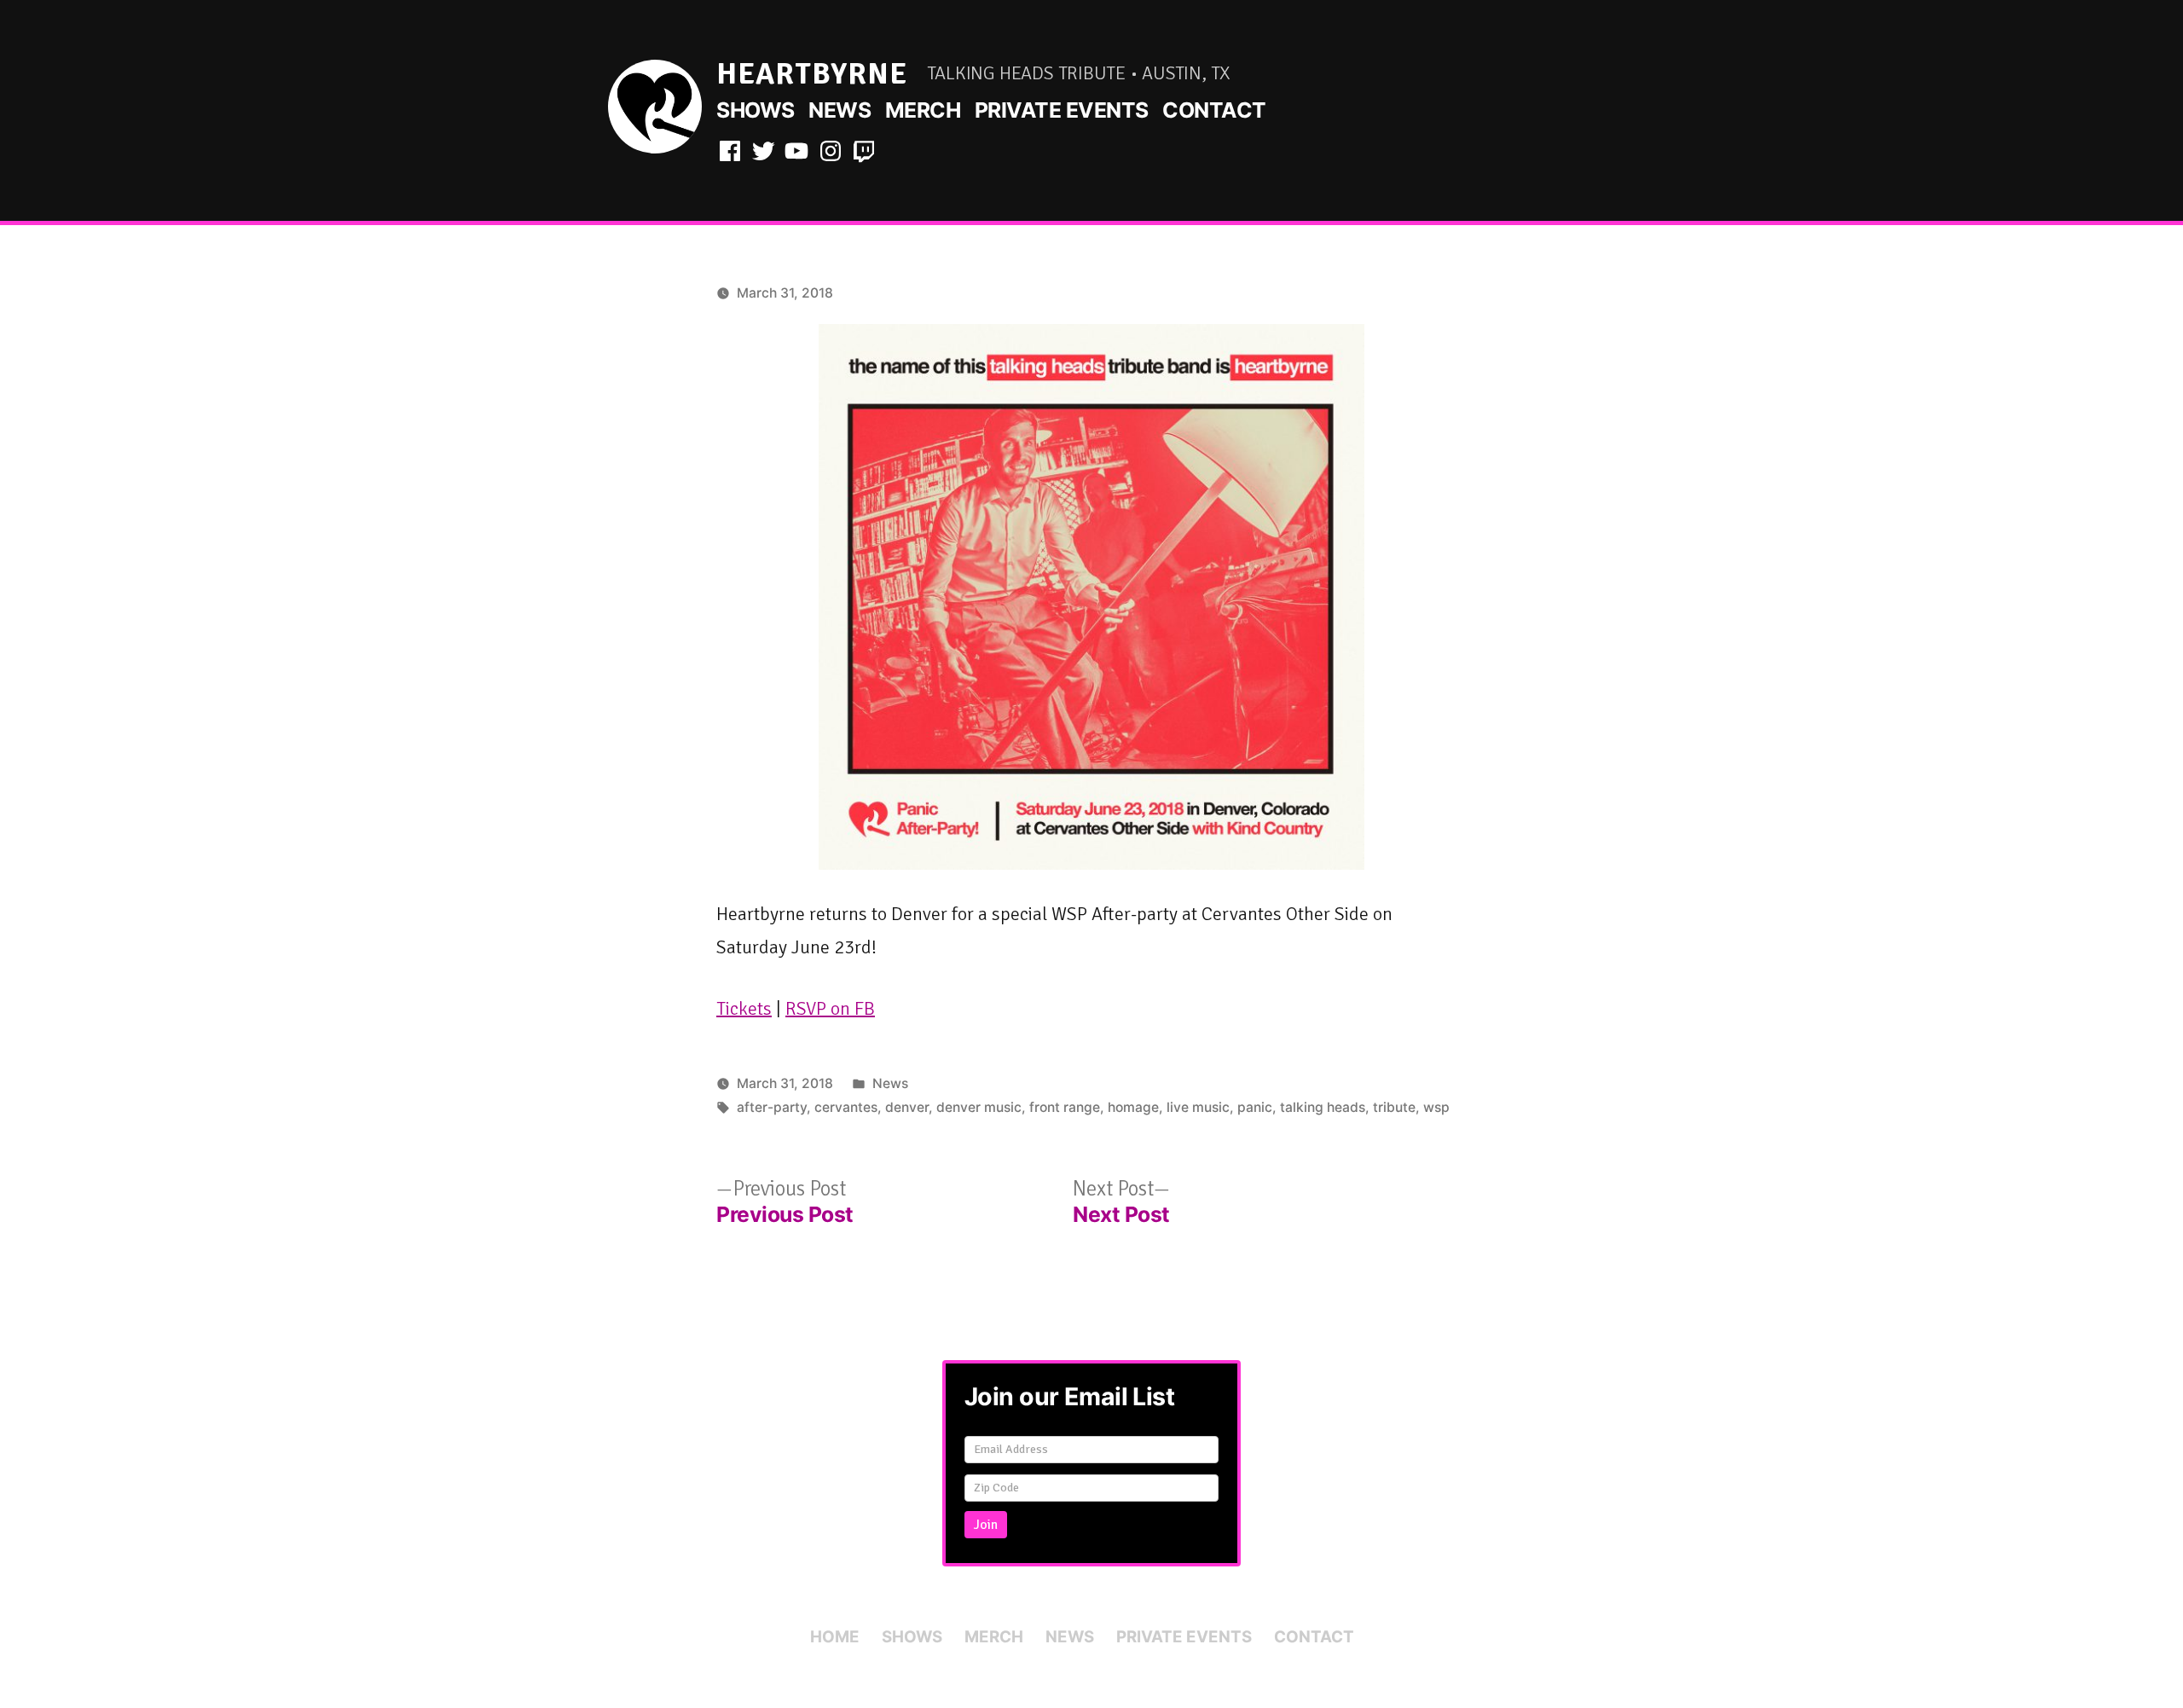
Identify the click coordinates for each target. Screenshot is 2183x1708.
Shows (756, 110)
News (840, 110)
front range (1065, 1107)
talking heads (1323, 1107)
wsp (1436, 1107)
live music (1198, 1107)
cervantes (846, 1107)
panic (1255, 1107)
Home (835, 1637)
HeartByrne (812, 74)
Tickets (744, 1008)
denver (907, 1107)
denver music (979, 1107)
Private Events (1062, 110)
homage (1133, 1107)
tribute (1394, 1107)
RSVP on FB (830, 1008)
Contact (1214, 110)
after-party (772, 1107)
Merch (923, 110)
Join (986, 1525)
